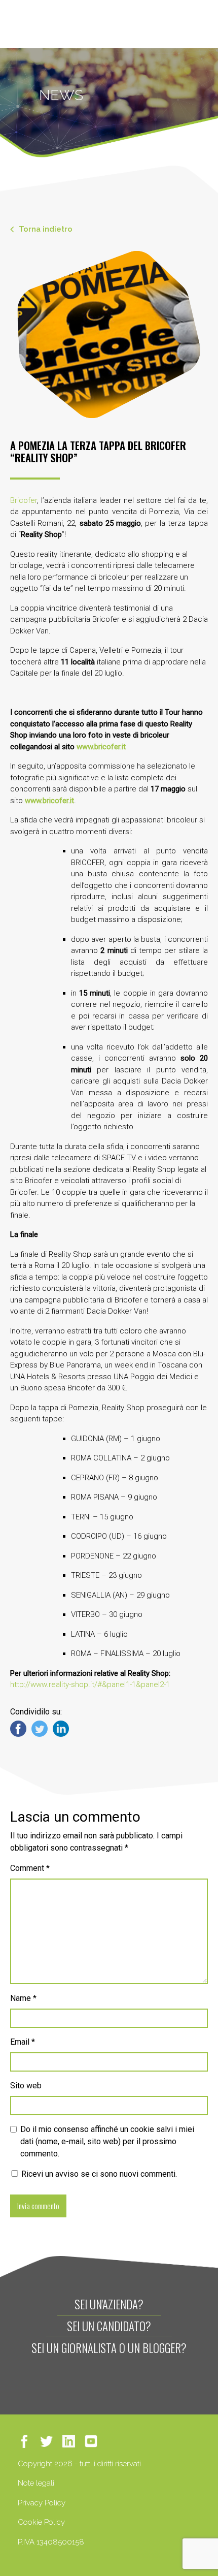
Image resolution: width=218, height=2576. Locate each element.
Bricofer (24, 500)
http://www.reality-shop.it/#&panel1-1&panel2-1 (90, 1684)
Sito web (26, 2086)
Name (23, 1998)
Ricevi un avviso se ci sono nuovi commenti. (98, 2174)
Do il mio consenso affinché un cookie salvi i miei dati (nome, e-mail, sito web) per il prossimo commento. (107, 2141)
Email (23, 2042)
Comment (30, 1868)
